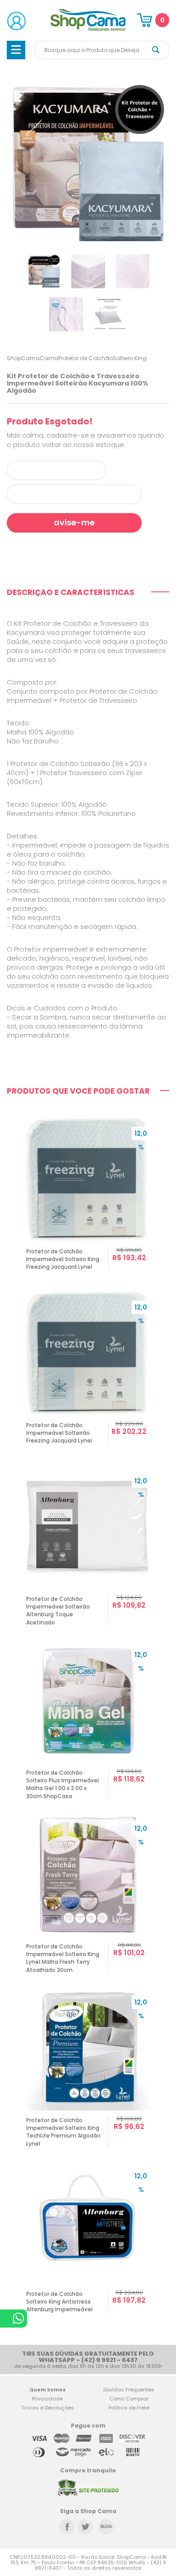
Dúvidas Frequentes (129, 2390)
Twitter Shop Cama (85, 2527)
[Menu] (16, 50)
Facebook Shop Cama (67, 2527)
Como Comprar (129, 2399)
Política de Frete (129, 2408)
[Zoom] (44, 271)
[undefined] (88, 164)
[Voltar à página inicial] (88, 29)
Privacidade (47, 2399)
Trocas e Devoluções (48, 2408)
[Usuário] (16, 21)
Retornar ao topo (163, 2312)
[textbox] (102, 50)
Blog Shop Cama (106, 2527)
